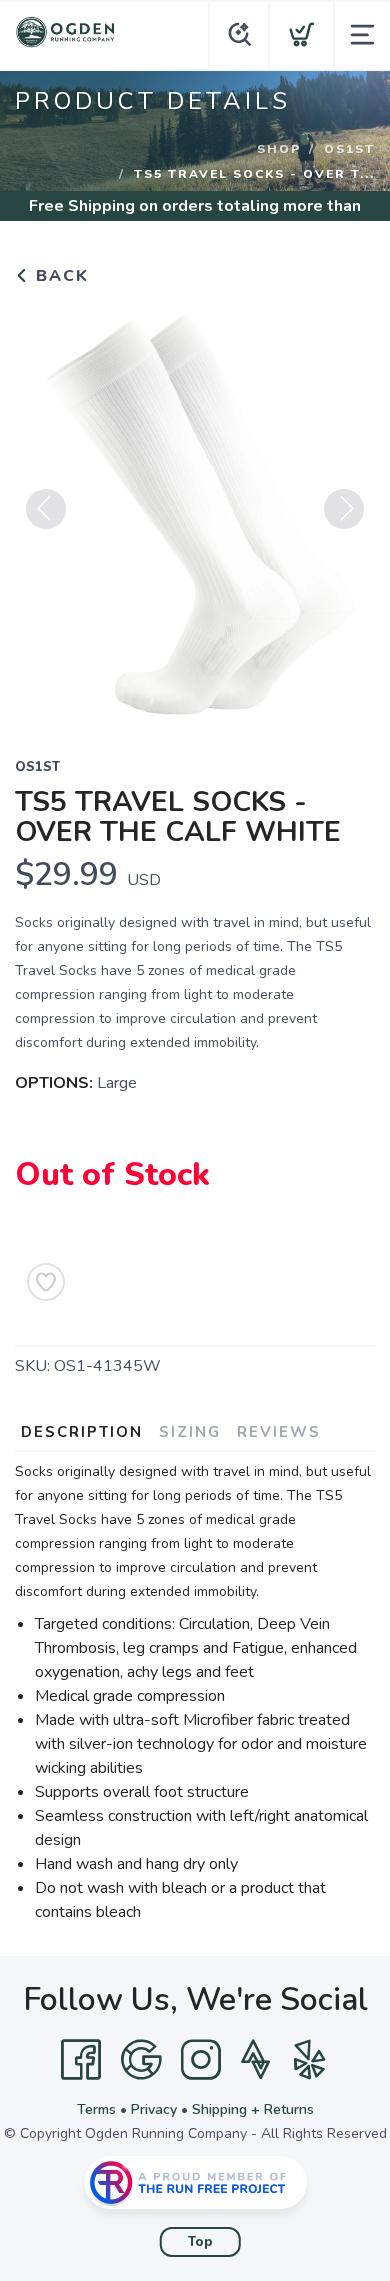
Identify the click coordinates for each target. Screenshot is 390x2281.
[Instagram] (201, 2060)
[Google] (141, 2060)
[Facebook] (81, 2060)
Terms (96, 2109)
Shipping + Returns (253, 2109)
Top (200, 2242)
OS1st (349, 149)
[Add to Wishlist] (46, 1282)
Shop (279, 149)
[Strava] (255, 2060)
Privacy (154, 2109)
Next (344, 509)
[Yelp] (310, 2060)
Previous (46, 509)
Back (59, 276)
